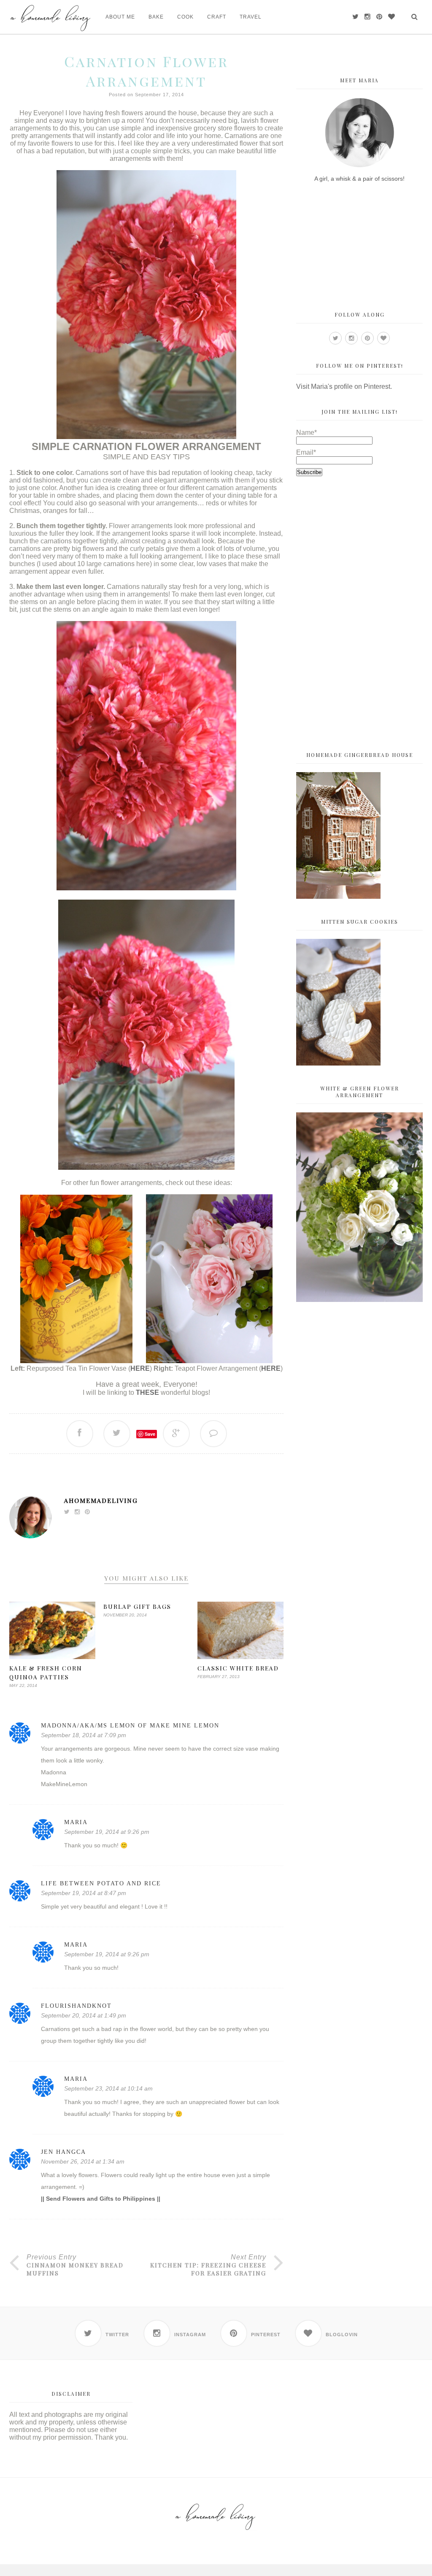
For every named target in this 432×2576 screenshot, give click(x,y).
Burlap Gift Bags (137, 1607)
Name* (306, 432)
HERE (140, 1368)
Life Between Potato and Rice (101, 1883)
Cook (185, 17)
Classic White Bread (238, 1668)
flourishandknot (76, 2006)
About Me (120, 17)
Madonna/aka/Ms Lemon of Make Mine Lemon (130, 1726)
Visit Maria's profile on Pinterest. (344, 386)
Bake (156, 17)
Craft (217, 17)
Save (150, 1434)
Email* (306, 452)
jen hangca (63, 2152)
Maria (76, 1822)
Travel (251, 17)
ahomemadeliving (101, 1500)
